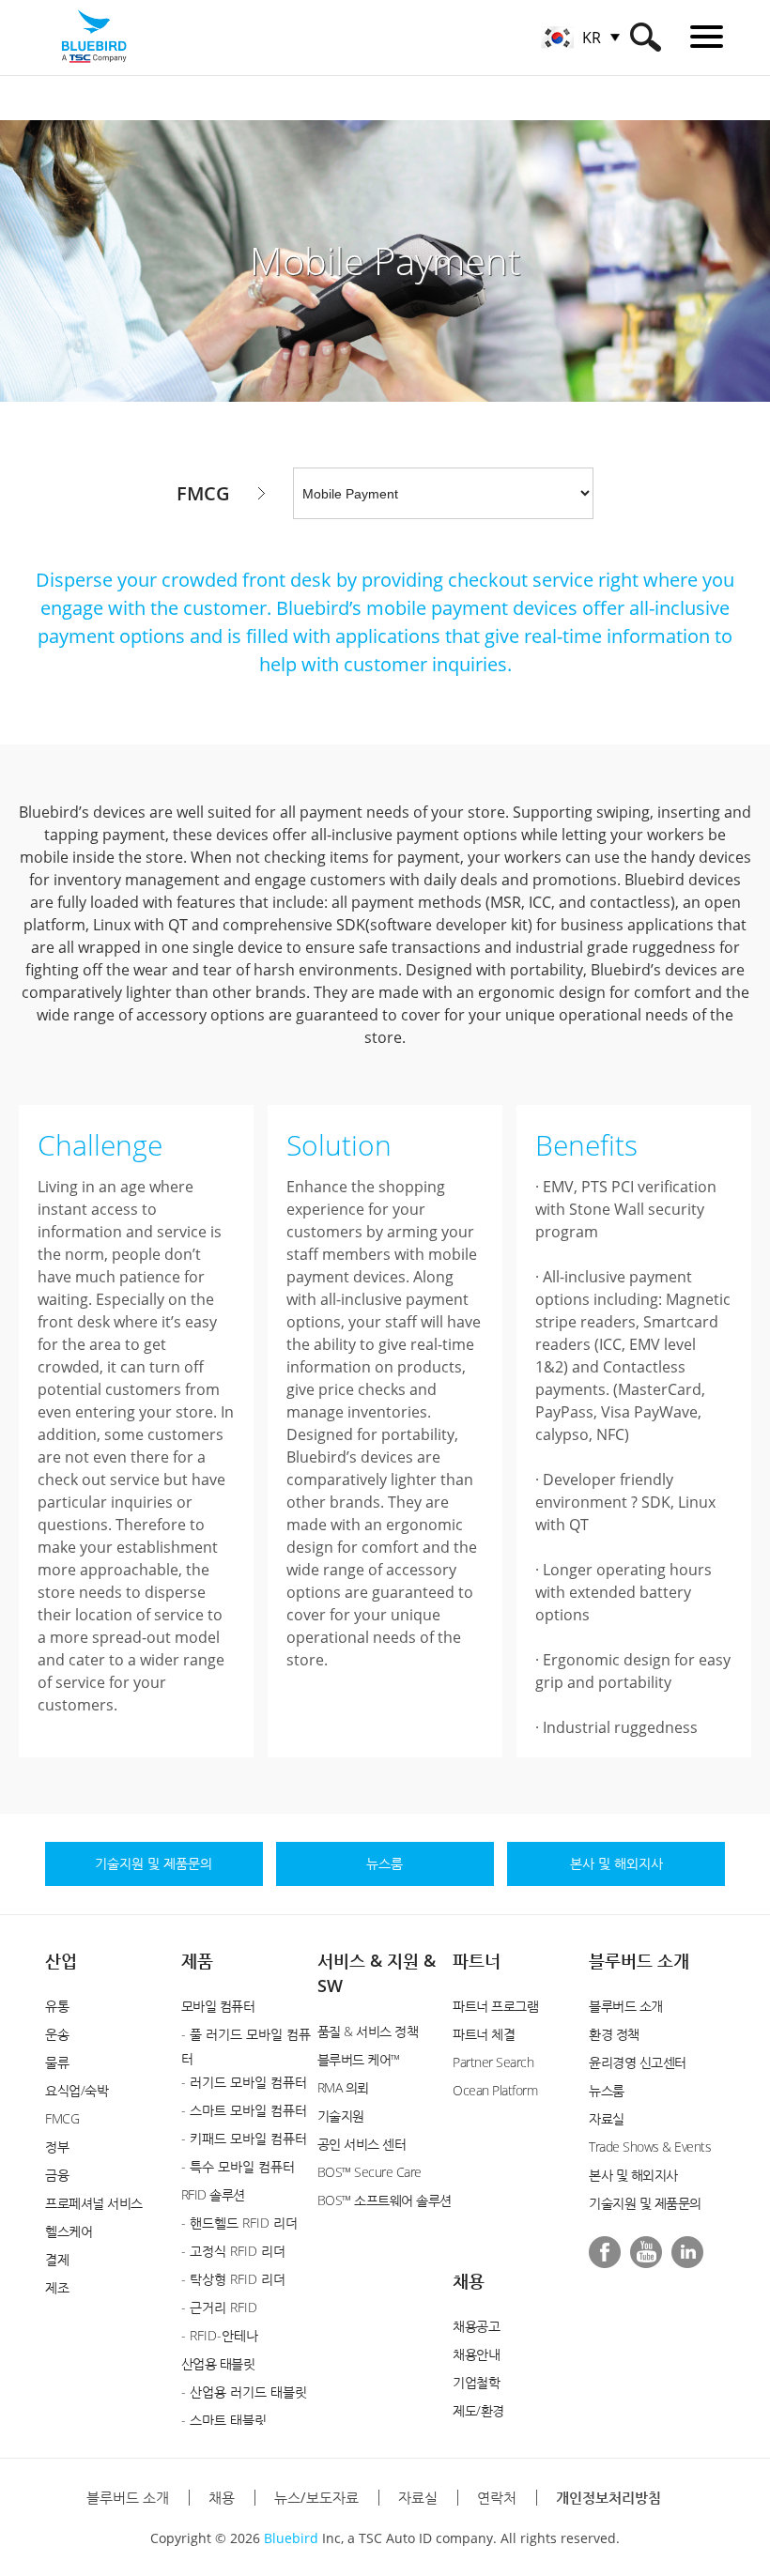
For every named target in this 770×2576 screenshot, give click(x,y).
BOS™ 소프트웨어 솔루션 (385, 2200)
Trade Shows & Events (650, 2147)
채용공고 (476, 2326)
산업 (61, 1960)
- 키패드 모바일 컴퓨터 (244, 2138)
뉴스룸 (607, 2090)
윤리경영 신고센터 (638, 2062)
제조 (57, 2287)
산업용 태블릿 (218, 2363)
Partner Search (493, 2062)
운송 (57, 2034)
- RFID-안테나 (220, 2335)
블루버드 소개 (639, 1960)
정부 (57, 2147)
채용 (469, 2280)
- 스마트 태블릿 (224, 2420)
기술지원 (341, 2116)
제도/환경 (478, 2410)
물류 (57, 2062)
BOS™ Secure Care (370, 2172)
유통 (57, 2006)
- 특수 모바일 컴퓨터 (238, 2166)
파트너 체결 (484, 2034)
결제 (57, 2259)
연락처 (497, 2497)
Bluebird (291, 2538)
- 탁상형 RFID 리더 (233, 2279)
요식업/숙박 (77, 2090)
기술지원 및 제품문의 (645, 2203)
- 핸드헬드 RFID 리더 (239, 2223)
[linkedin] (687, 2252)
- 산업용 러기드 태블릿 (244, 2392)
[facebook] (605, 2252)
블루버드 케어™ (359, 2059)
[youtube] (646, 2252)
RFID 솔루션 (213, 2194)
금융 (57, 2175)
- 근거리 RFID (219, 2307)
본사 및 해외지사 (633, 2175)
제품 (197, 1960)
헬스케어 (69, 2231)
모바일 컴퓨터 (218, 2006)
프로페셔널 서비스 (94, 2203)
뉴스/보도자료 (316, 2497)
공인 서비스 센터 (362, 2144)
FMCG (62, 2118)
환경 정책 (614, 2034)
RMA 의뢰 (343, 2087)
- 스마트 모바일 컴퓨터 (244, 2110)
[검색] (646, 37)
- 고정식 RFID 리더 (233, 2251)
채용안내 (476, 2354)
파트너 (477, 1960)
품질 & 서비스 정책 (368, 2031)
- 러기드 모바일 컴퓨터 (244, 2082)
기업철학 (476, 2382)
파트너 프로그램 (495, 2006)
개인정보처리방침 (608, 2497)
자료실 (607, 2118)
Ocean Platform (495, 2090)
